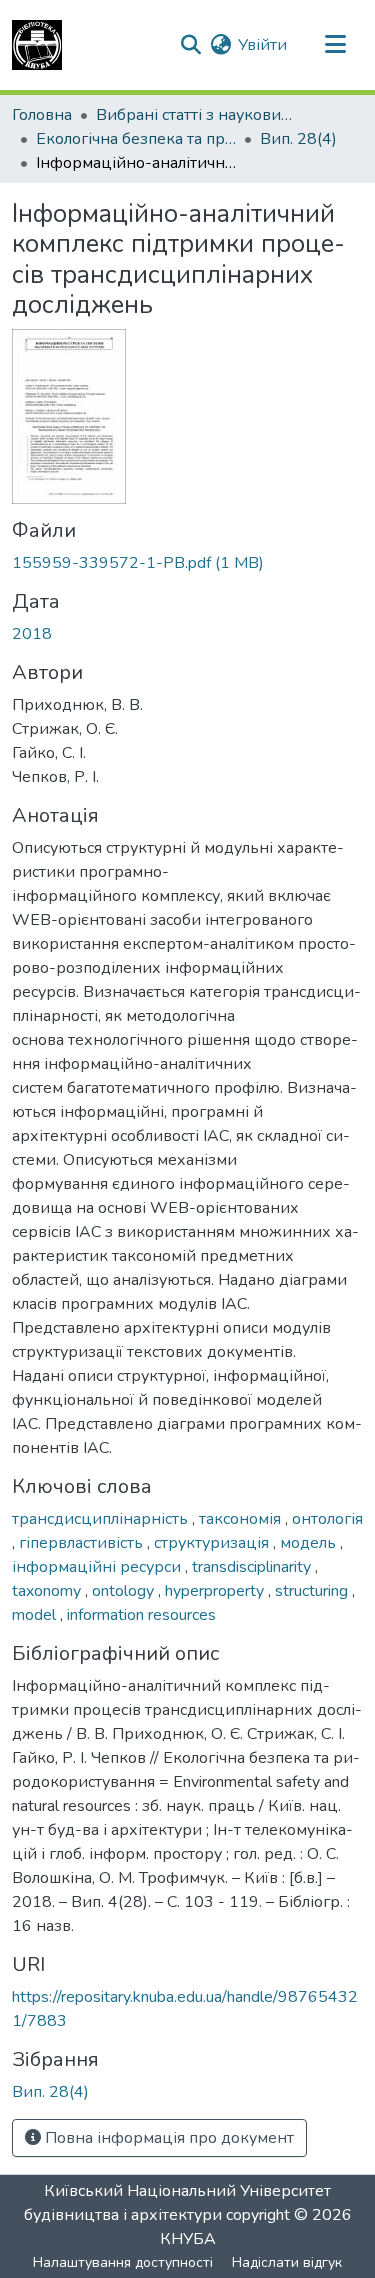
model (36, 1615)
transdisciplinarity (253, 1567)
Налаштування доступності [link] (123, 2262)
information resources (141, 1615)
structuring (313, 1591)
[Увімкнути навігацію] (335, 45)
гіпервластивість (83, 1543)
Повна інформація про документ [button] (167, 2138)
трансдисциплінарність (102, 1519)
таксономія (242, 1519)
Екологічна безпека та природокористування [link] (136, 139)
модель (310, 1543)
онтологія (327, 1519)
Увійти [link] (262, 45)
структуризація (213, 1543)
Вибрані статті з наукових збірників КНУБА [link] (196, 115)
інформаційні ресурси (98, 1567)
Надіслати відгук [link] (287, 2262)
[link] (187, 563)
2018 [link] (32, 634)
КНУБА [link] (188, 2239)
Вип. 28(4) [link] (298, 139)
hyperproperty (216, 1591)
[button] (37, 45)
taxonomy (48, 1591)
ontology (125, 1591)
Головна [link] (42, 115)
